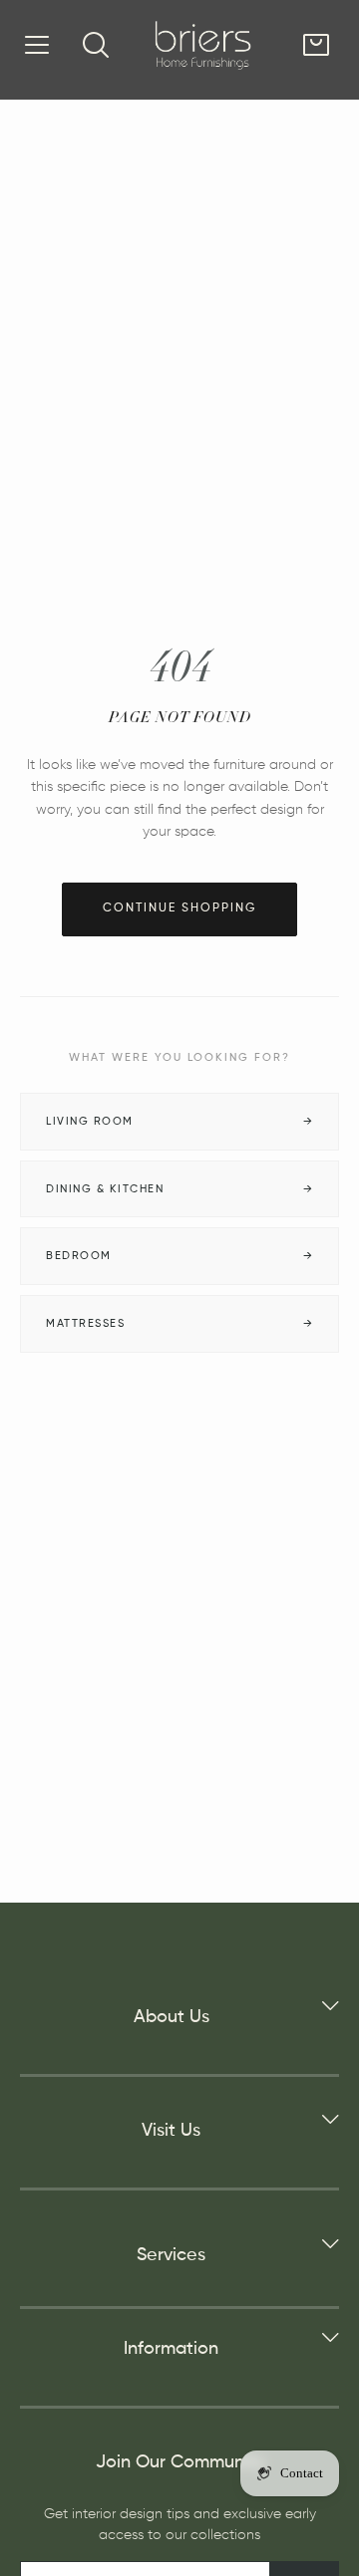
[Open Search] (96, 45)
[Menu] (37, 45)
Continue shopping (179, 908)
